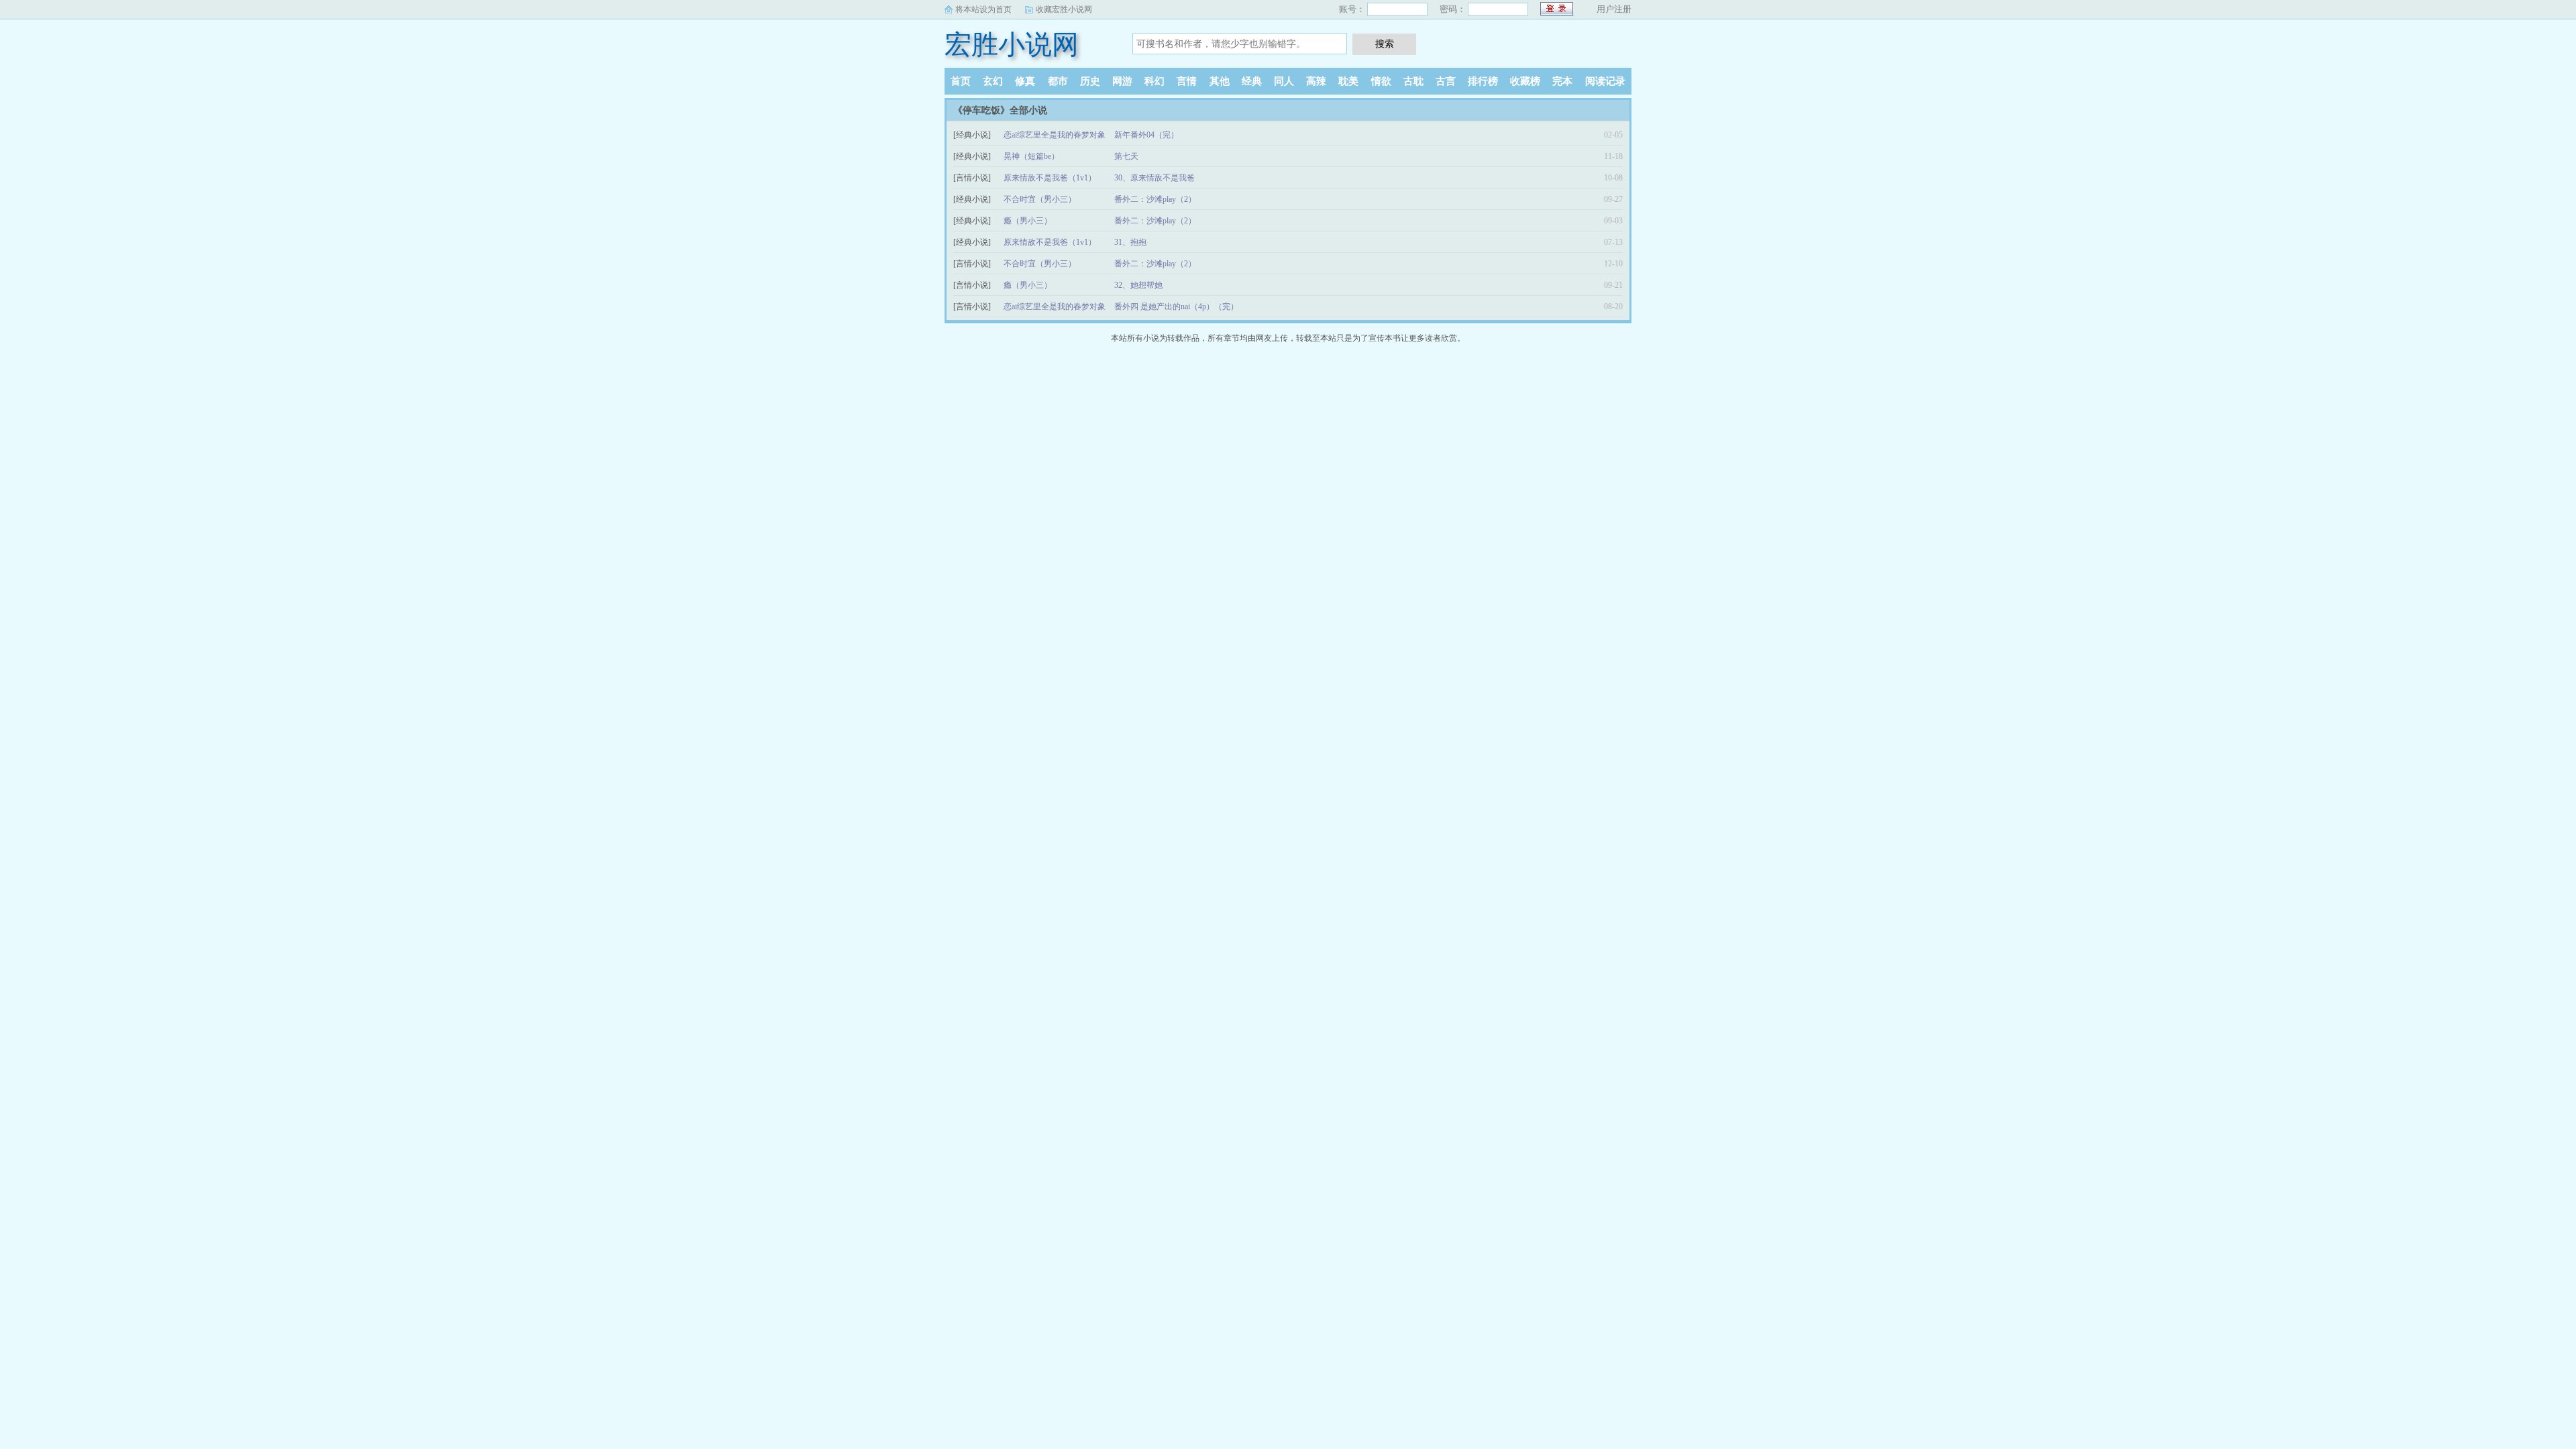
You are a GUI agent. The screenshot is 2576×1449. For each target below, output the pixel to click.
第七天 (1126, 156)
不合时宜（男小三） (1040, 199)
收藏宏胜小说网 (1064, 9)
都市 (1058, 81)
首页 (961, 81)
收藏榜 (1525, 81)
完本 (1562, 81)
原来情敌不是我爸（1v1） (1050, 178)
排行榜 (1483, 81)
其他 (1220, 81)
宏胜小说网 (1012, 45)
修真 (1025, 81)
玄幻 (993, 81)
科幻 (1155, 81)
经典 (1252, 81)
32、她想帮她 (1138, 285)
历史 (1090, 81)
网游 (1122, 81)
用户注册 (1614, 9)
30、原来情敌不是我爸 (1155, 178)
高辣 (1316, 81)
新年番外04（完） (1146, 135)
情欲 (1381, 81)
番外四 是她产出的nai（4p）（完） (1176, 307)
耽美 (1348, 81)
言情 (1187, 81)
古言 (1446, 81)
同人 (1284, 81)
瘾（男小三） (1028, 221)
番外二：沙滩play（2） (1155, 199)
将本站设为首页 (983, 9)
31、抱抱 (1130, 242)
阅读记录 (1605, 81)
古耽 (1413, 81)
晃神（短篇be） (1031, 156)
